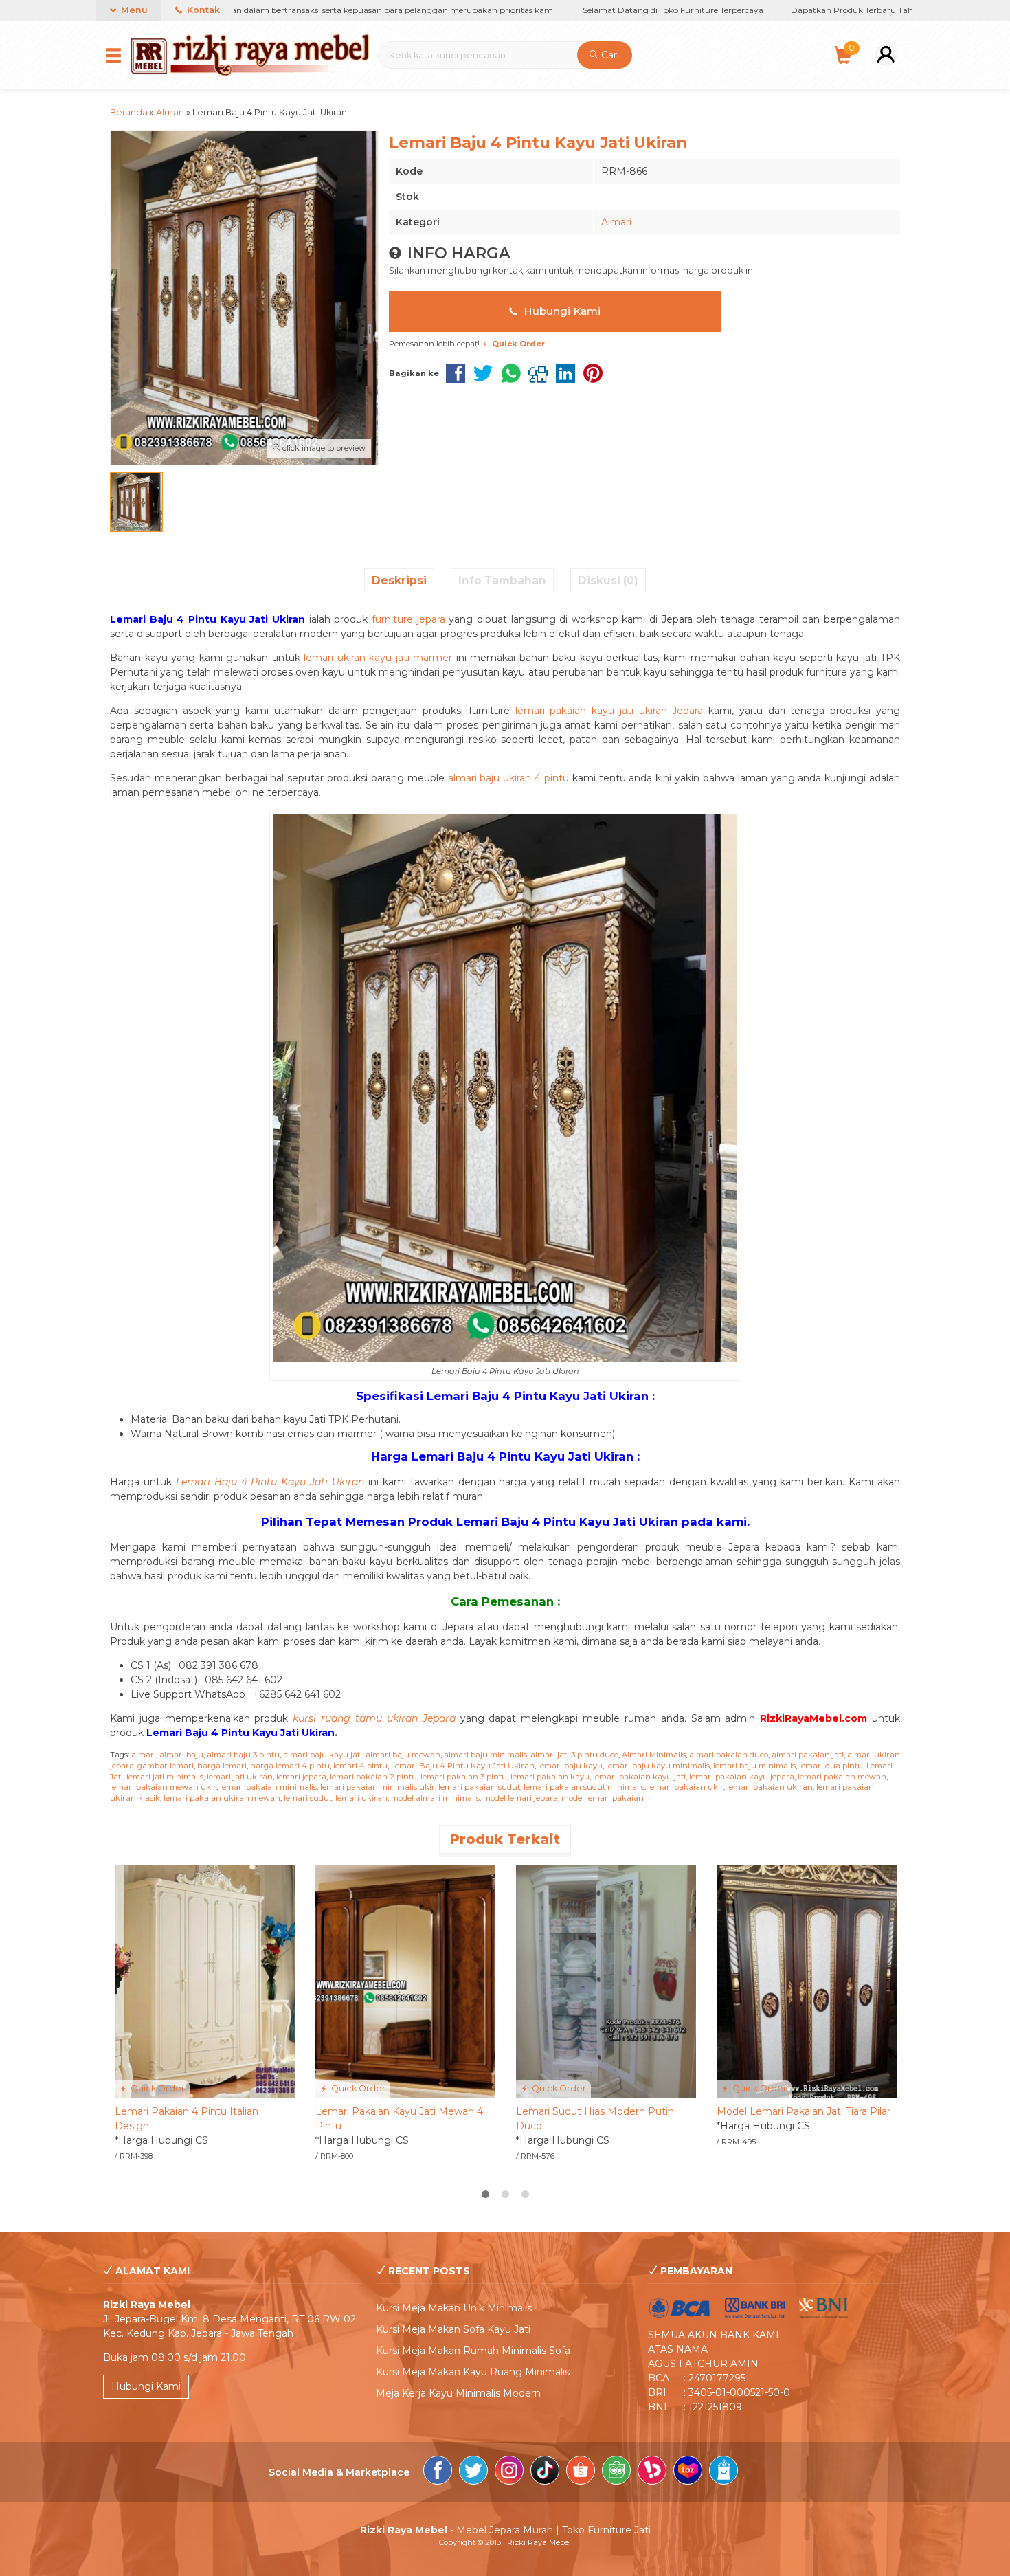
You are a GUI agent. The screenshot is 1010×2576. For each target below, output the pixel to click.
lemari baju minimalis (754, 1766)
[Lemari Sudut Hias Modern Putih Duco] (606, 1981)
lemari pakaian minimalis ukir (378, 1787)
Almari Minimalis (654, 1755)
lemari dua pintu (831, 1766)
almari (144, 1755)
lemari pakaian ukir (686, 1787)
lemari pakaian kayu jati (639, 1777)
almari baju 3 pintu (243, 1755)
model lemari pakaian (603, 1798)
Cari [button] (609, 55)
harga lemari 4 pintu (290, 1766)
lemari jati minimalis (165, 1777)
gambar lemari (166, 1766)
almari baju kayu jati (323, 1755)
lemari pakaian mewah (842, 1777)
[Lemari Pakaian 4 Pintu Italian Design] (205, 1981)
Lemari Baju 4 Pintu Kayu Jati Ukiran (463, 1766)
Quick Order (157, 2088)
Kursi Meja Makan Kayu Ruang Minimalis (473, 2372)
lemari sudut (308, 1798)
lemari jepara (301, 1777)
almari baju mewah (403, 1755)
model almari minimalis (435, 1798)
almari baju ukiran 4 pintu (508, 778)
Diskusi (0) (608, 580)
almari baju (181, 1755)
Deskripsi (399, 580)
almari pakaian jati (808, 1755)
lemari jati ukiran (240, 1777)
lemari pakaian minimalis (268, 1787)
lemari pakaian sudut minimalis (584, 1787)
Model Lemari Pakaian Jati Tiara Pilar (804, 2111)
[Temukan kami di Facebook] (438, 2472)
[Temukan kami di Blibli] (723, 2472)
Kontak (202, 10)
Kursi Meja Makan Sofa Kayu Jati (453, 2329)
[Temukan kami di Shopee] (581, 2472)
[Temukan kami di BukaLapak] (652, 2472)
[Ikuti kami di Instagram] (509, 2472)
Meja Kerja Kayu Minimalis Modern (458, 2393)
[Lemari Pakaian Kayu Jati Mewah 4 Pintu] (405, 1981)
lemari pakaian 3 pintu (464, 1777)
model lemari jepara (520, 1798)
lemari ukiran (361, 1798)
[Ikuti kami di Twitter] (473, 2472)
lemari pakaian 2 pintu (373, 1777)
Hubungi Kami (561, 311)
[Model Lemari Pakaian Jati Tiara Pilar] (807, 1981)
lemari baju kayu (570, 1766)
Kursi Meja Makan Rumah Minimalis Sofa (473, 2351)
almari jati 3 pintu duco (574, 1755)
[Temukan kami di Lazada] (688, 2472)
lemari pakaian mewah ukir (163, 1787)
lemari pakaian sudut (479, 1787)
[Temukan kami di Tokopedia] (616, 2472)
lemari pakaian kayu (550, 1777)
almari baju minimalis (485, 1755)
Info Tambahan (502, 580)
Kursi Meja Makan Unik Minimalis (454, 2308)
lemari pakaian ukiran (770, 1787)
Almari (616, 222)
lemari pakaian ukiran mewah (222, 1798)
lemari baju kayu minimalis (658, 1766)
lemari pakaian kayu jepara (742, 1777)
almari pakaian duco (729, 1755)
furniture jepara (408, 619)
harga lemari (222, 1766)
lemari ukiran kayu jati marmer (378, 658)
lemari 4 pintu (360, 1766)
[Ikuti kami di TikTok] (545, 2472)
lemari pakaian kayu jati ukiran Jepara (609, 711)
